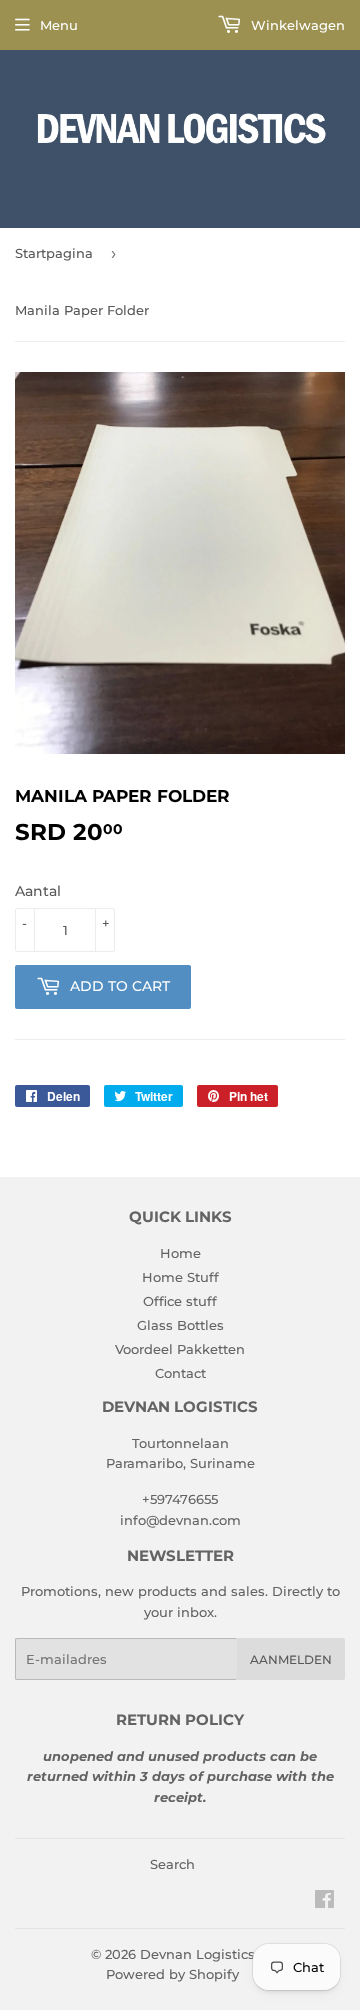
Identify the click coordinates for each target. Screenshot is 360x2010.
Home (180, 1253)
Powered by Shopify (172, 1974)
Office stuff (180, 1301)
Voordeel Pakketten (180, 1349)
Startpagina (54, 253)
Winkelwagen (296, 25)
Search (172, 1864)
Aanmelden (291, 1659)
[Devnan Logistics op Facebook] (324, 1902)
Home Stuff (180, 1277)
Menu (59, 25)
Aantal (38, 891)
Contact (180, 1373)
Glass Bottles (180, 1325)
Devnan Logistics (197, 1954)
